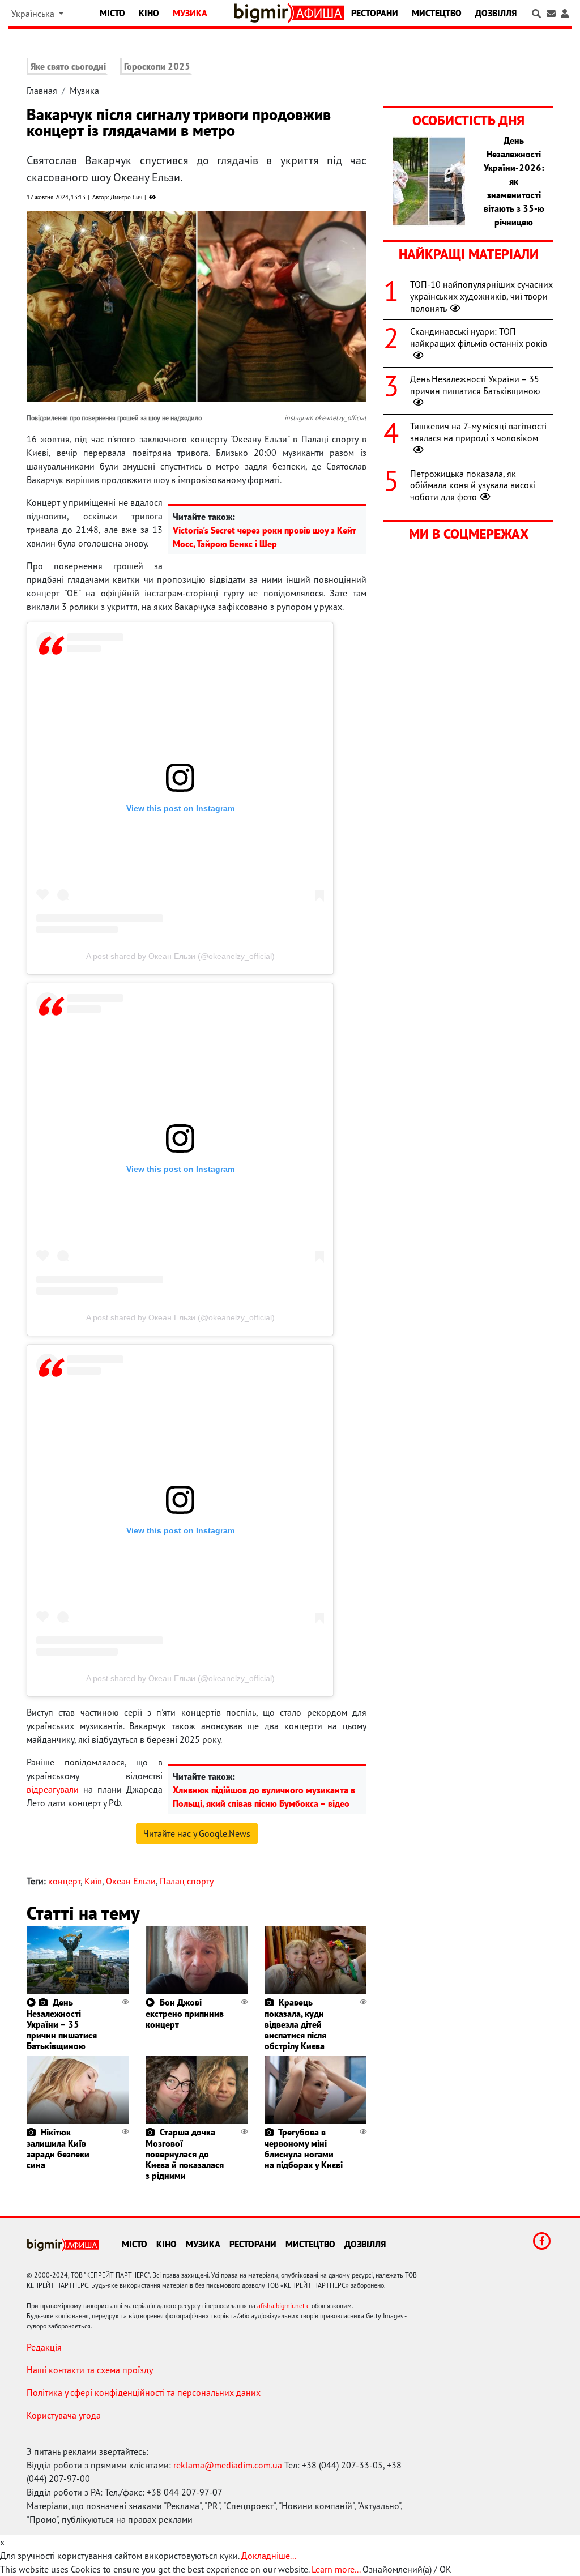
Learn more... (336, 2569)
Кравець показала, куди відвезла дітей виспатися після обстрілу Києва (295, 2024)
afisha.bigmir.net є (283, 2306)
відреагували (53, 1789)
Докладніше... (269, 2556)
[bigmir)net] (263, 13)
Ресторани (375, 13)
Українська (34, 14)
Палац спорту (187, 1881)
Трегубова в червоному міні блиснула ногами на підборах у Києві (304, 2148)
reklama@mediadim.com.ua (228, 2465)
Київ (93, 1881)
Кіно (149, 13)
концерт (64, 1881)
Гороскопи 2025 (157, 66)
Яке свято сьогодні (68, 66)
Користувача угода (64, 2415)
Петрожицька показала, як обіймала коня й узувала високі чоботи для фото (473, 485)
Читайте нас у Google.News (197, 1833)
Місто (112, 13)
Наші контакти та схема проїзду (90, 2370)
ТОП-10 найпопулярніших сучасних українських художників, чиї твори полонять (481, 296)
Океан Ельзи (131, 1881)
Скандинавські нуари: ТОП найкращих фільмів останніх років (479, 337)
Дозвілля (496, 13)
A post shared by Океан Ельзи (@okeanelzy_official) (180, 956)
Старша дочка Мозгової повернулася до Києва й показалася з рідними (185, 2154)
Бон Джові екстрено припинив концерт (185, 2013)
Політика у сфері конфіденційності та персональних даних (144, 2392)
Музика (190, 13)
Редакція (44, 2347)
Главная (42, 91)
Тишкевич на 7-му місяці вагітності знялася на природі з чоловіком (478, 432)
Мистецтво (437, 13)
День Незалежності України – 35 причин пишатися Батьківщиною (62, 2024)
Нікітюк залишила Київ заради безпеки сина (58, 2148)
